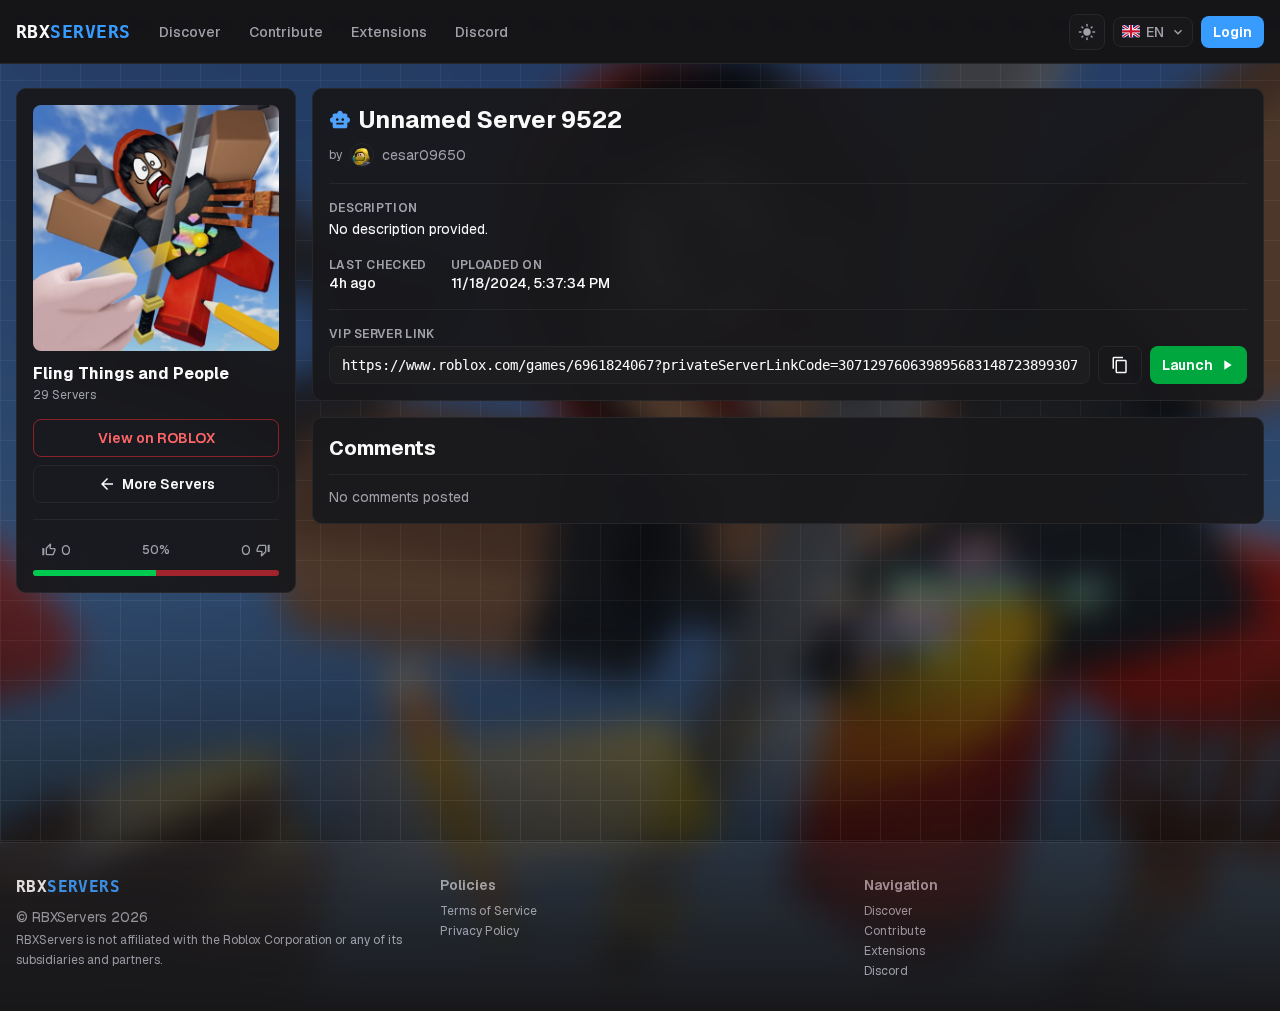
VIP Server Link (382, 334)
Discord (481, 32)
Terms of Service (488, 911)
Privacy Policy (479, 931)
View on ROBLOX (156, 438)
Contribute (286, 32)
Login (1232, 32)
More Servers (168, 484)
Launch (1187, 365)
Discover (190, 32)
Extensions (389, 32)
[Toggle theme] (1087, 32)
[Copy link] (1120, 365)
